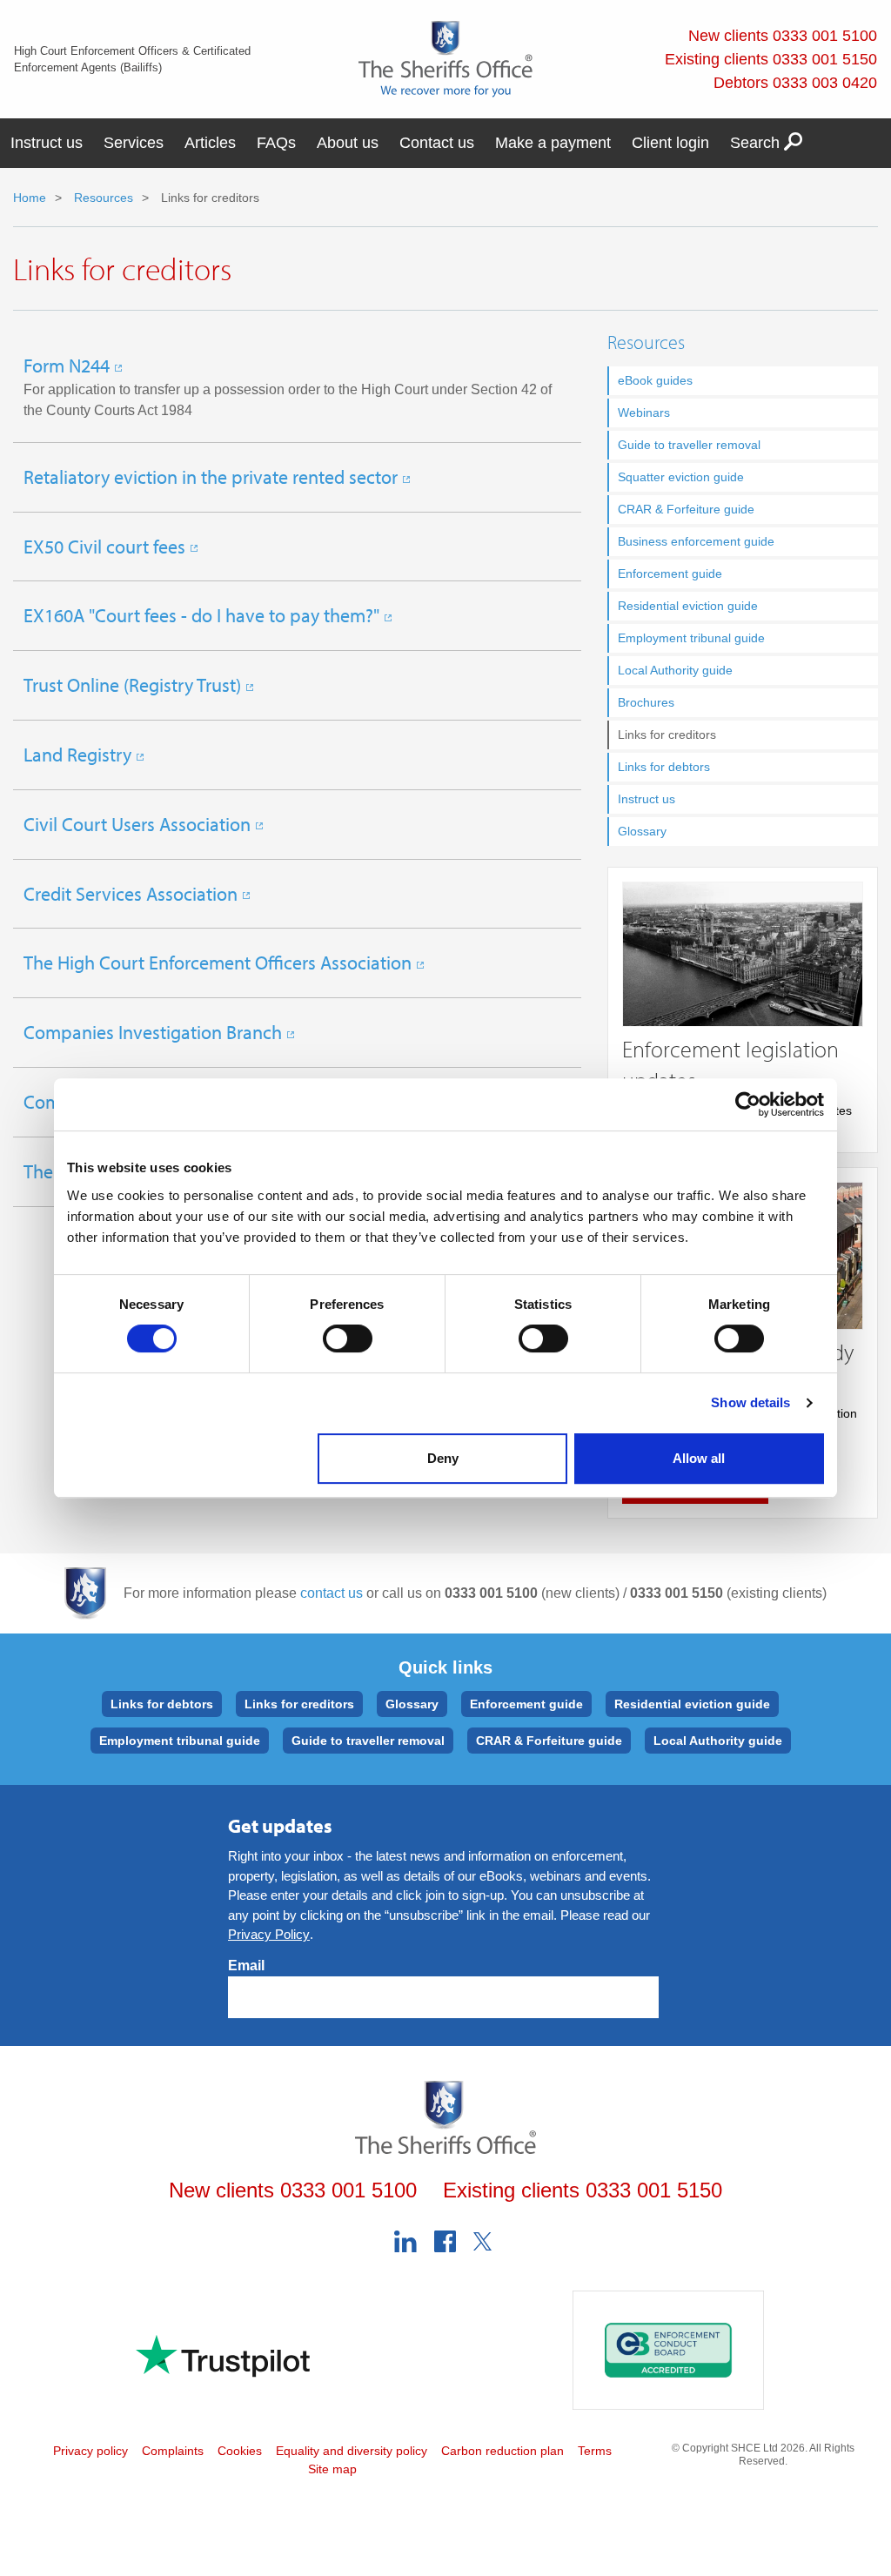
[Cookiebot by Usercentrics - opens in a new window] (748, 1104)
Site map (332, 2469)
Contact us (437, 143)
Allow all (699, 1458)
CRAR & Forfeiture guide (686, 509)
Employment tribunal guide (691, 638)
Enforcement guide (670, 574)
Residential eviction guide (688, 606)
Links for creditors (299, 1704)
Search (757, 143)
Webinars (644, 413)
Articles (210, 143)
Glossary (642, 831)
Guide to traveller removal (689, 445)
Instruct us (47, 143)
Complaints (173, 2451)
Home (30, 198)
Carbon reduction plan (502, 2451)
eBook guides (655, 380)
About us (348, 143)
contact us (332, 1593)
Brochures (646, 702)
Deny (443, 1458)
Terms (595, 2451)
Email (246, 1966)
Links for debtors (664, 767)
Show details (750, 1402)
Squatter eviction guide (681, 477)
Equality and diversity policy (352, 2451)
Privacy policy (90, 2451)
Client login (670, 143)
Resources (102, 198)
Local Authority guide (675, 670)
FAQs (276, 143)
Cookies (240, 2451)
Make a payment (553, 143)
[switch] (348, 1338)
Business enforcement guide (696, 541)
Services (134, 143)
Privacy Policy (269, 1934)
